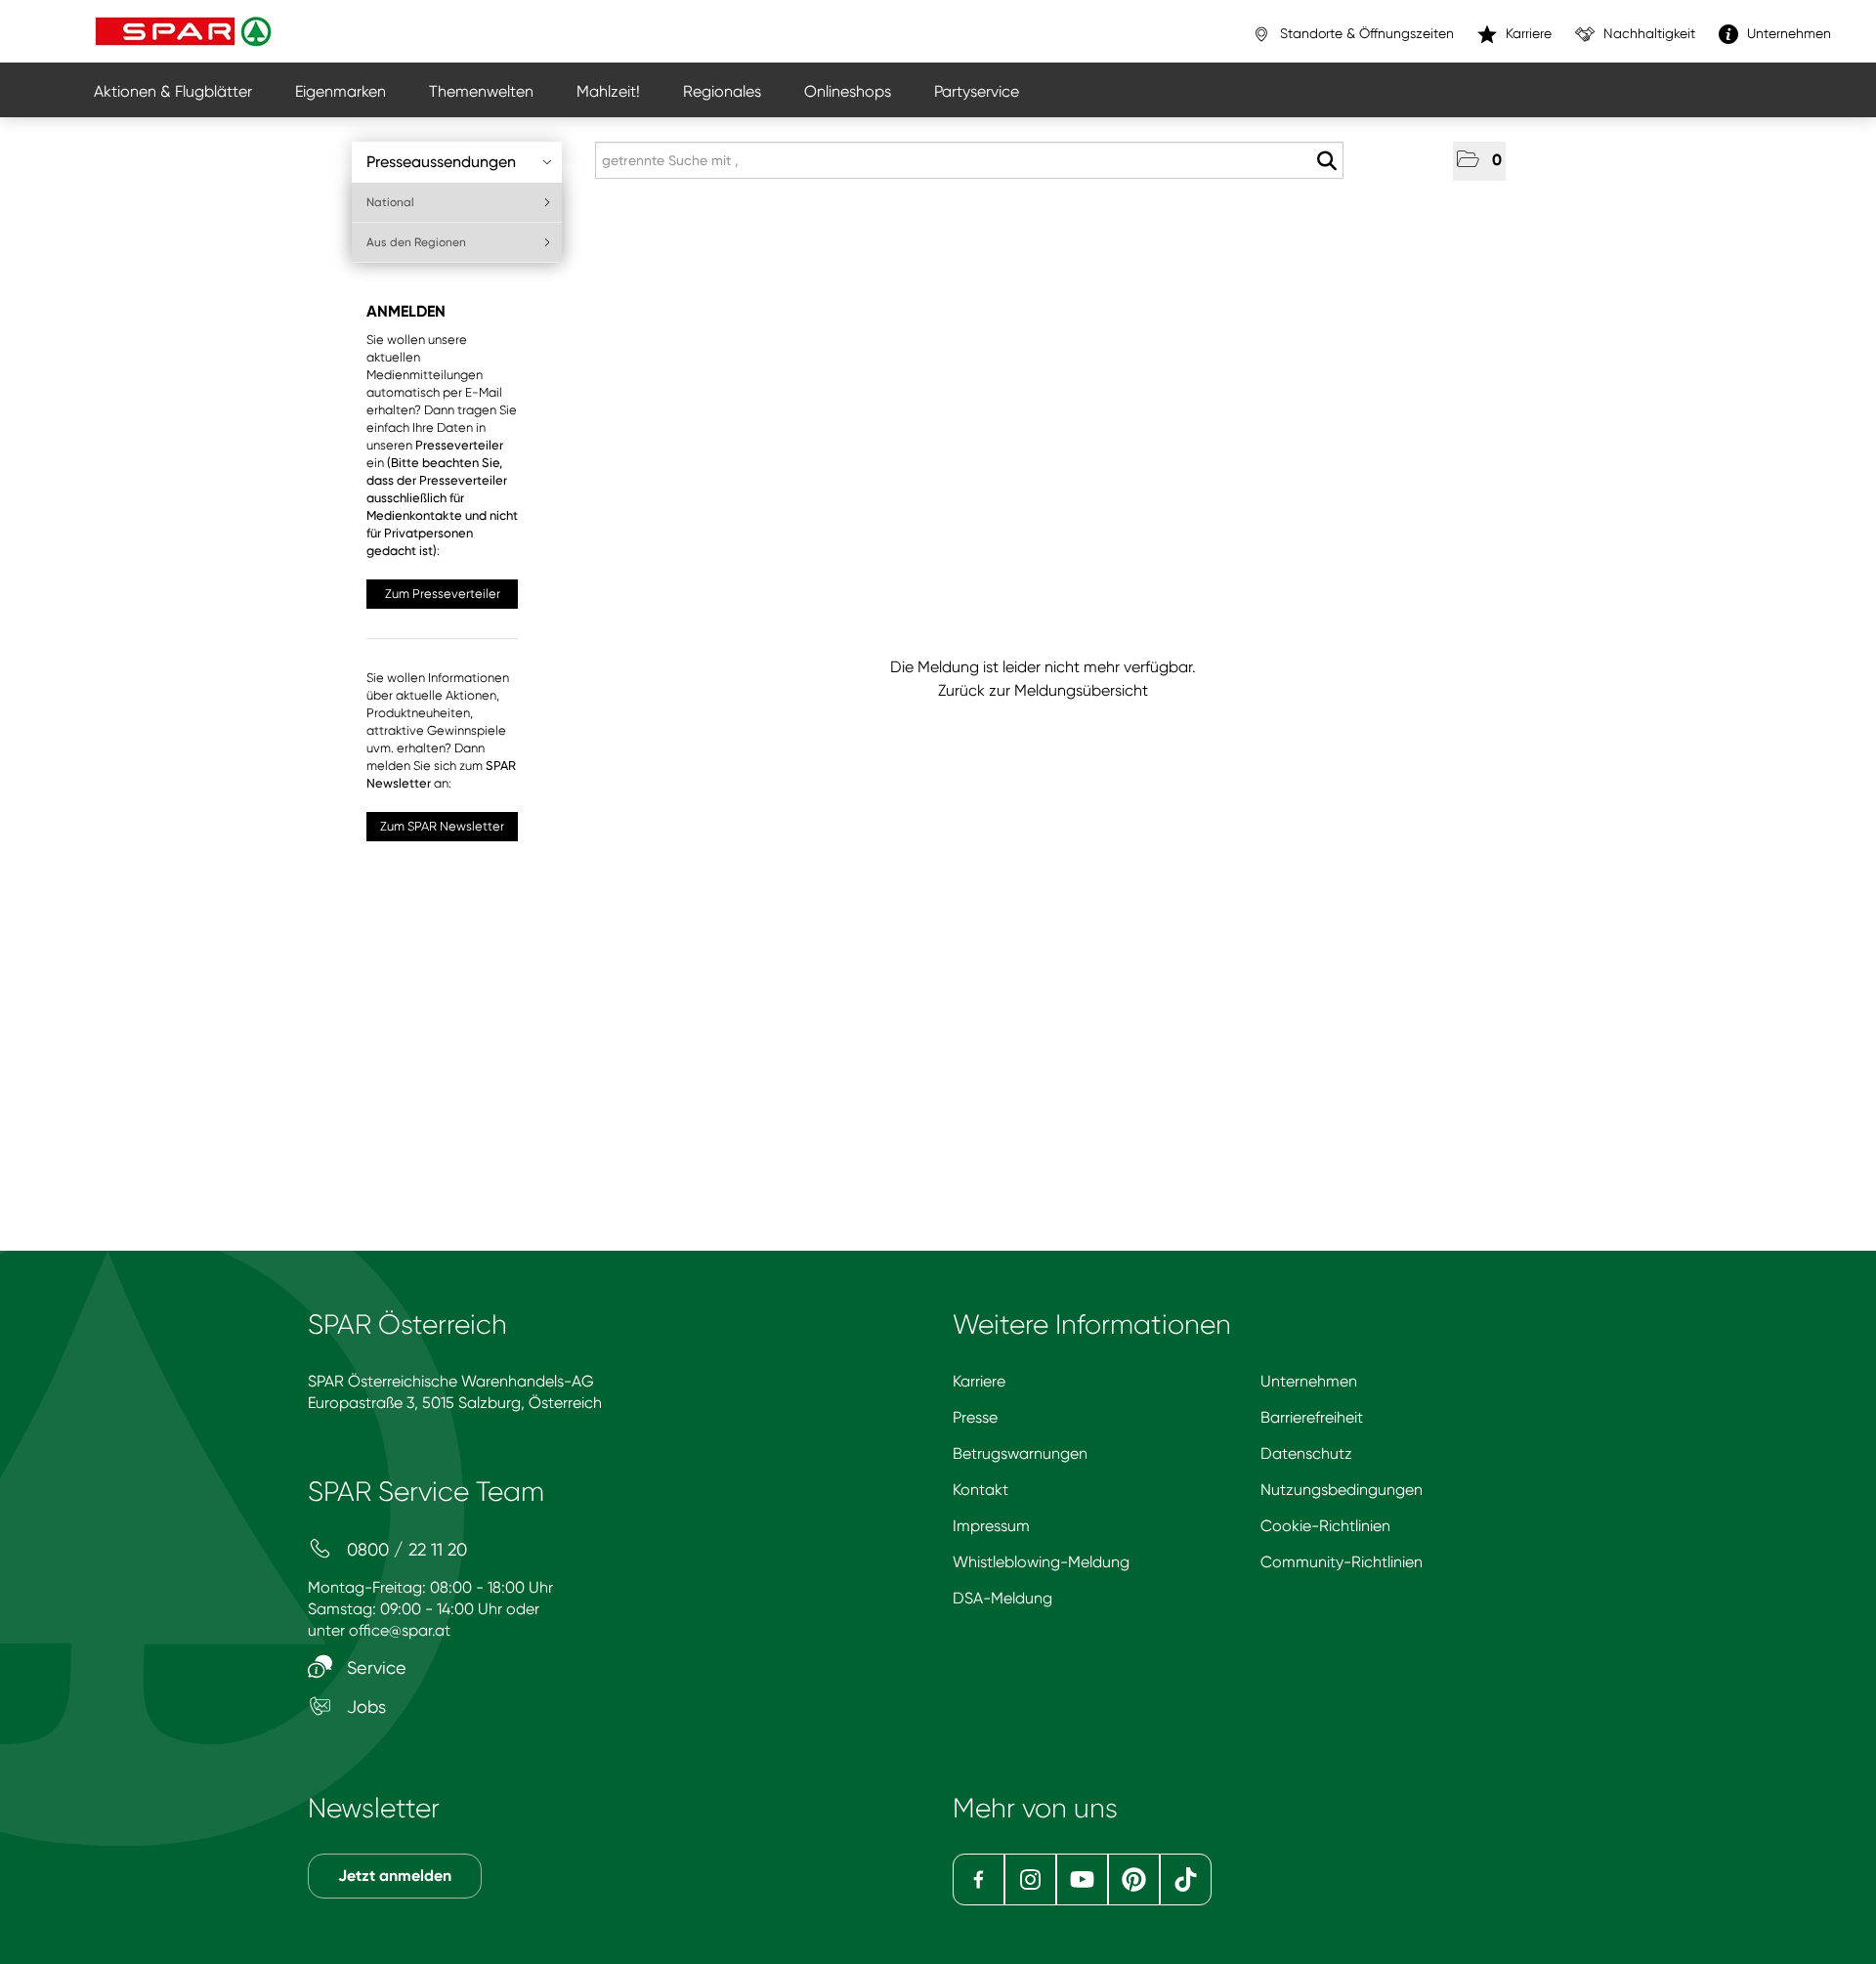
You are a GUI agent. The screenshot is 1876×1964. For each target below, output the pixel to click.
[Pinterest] (1134, 1879)
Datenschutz (1306, 1453)
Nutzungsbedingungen (1342, 1490)
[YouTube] (1082, 1879)
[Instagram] (1030, 1879)
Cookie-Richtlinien (1325, 1526)
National (390, 202)
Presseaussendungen (441, 162)
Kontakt (981, 1490)
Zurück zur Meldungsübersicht (1043, 690)
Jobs (364, 1707)
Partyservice (977, 91)
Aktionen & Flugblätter (173, 91)
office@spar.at (400, 1630)
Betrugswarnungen (1020, 1453)
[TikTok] (1186, 1879)
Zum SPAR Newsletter (442, 826)
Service (374, 1667)
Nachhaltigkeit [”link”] (1647, 33)
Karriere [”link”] (1527, 33)
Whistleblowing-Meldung (1041, 1562)
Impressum (991, 1526)
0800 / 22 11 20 (405, 1549)
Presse (975, 1417)
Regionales (722, 91)
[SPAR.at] (186, 31)
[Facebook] (979, 1879)
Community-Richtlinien (1342, 1562)
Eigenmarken (341, 91)
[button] (1479, 161)
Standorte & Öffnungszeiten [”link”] (1365, 33)
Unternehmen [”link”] (1787, 33)
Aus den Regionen (416, 242)
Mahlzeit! (608, 91)
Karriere (979, 1381)
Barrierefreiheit (1312, 1417)
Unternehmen (1309, 1381)
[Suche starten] (1326, 161)
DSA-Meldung (1002, 1598)
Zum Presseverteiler (443, 594)
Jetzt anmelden (395, 1876)
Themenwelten (481, 91)
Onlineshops (848, 91)
